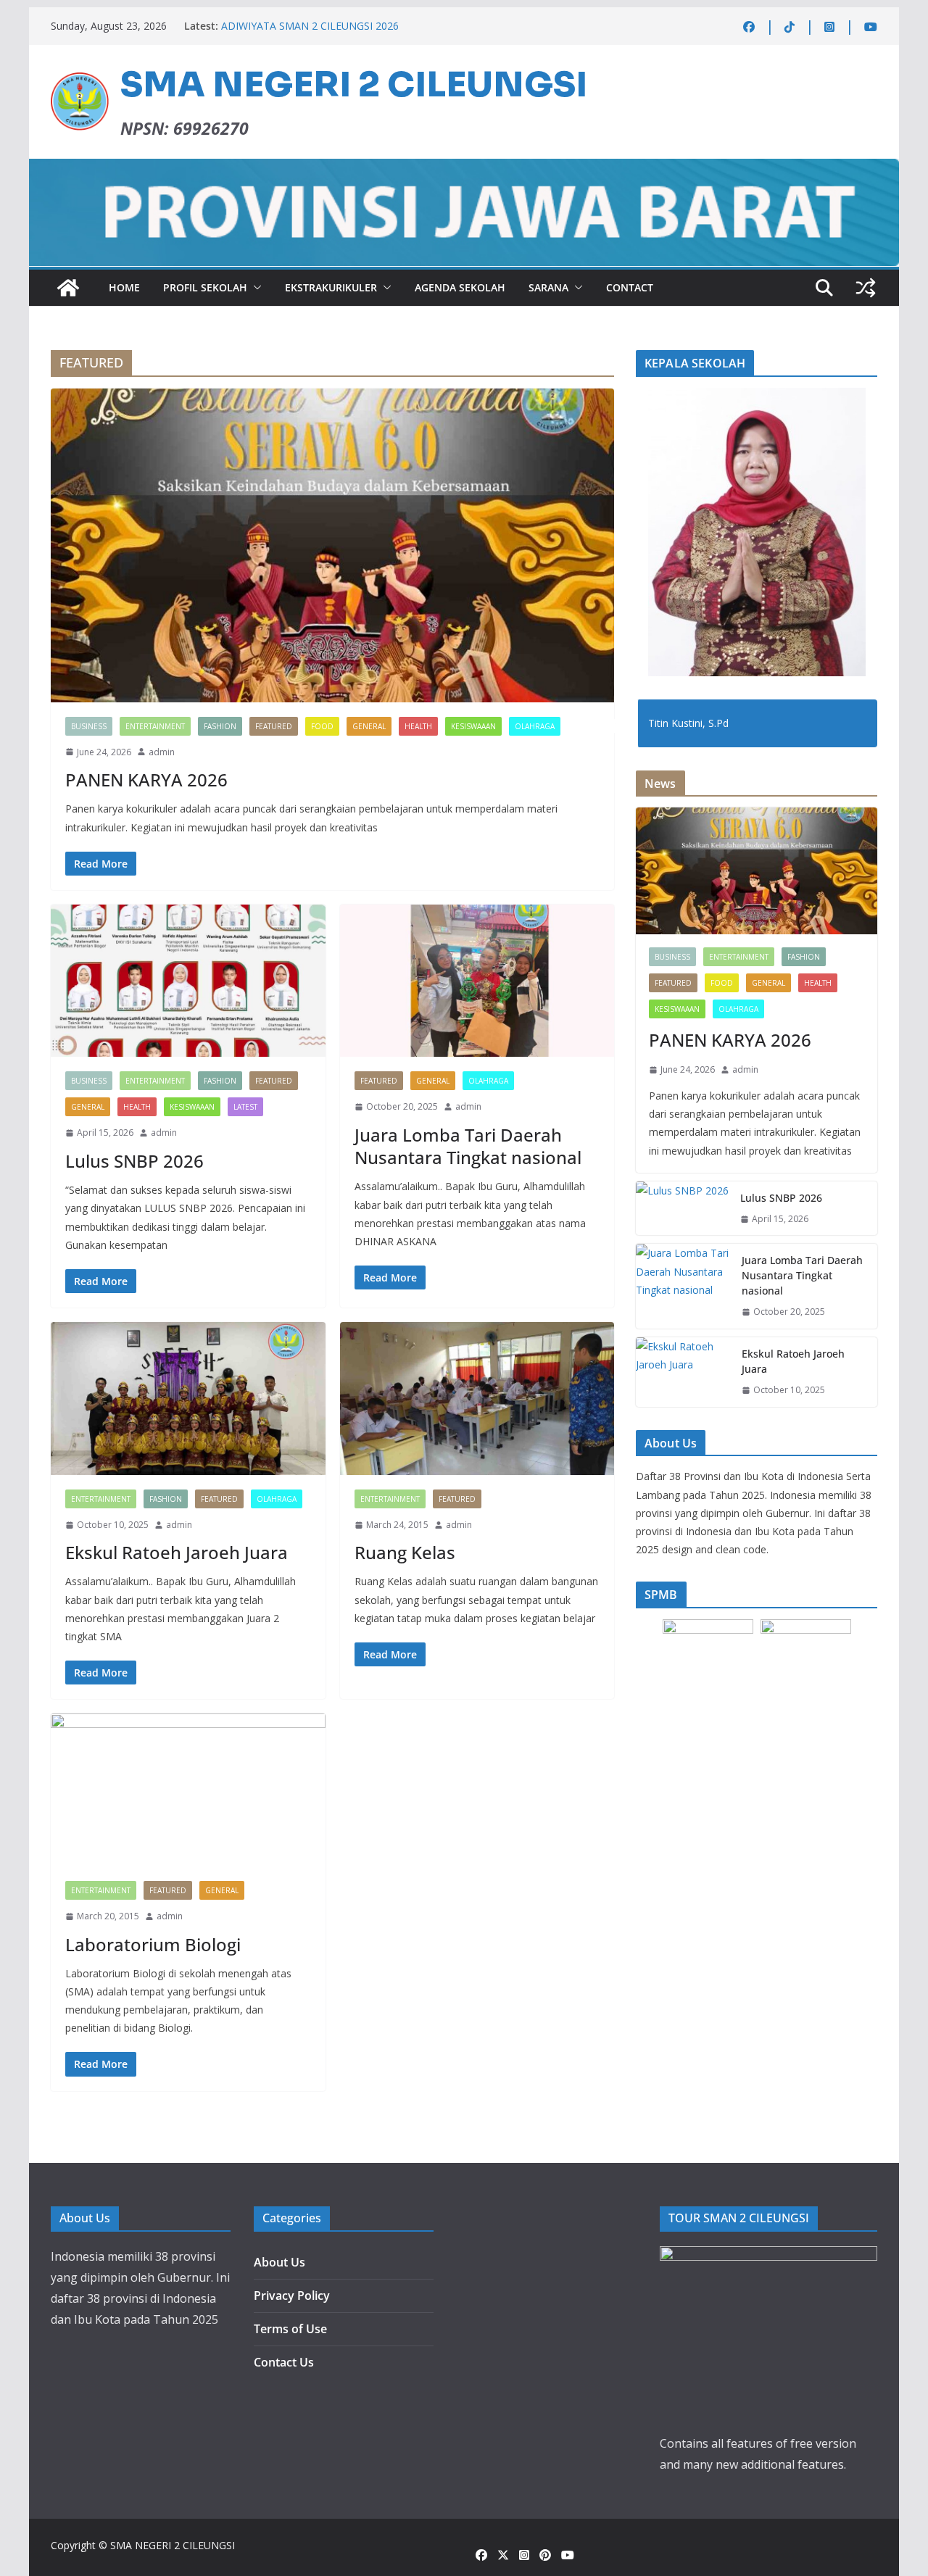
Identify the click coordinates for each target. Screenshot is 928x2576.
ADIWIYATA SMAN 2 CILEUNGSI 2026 (310, 26)
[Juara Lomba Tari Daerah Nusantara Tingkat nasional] (477, 981)
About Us (279, 2262)
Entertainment (155, 726)
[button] (254, 288)
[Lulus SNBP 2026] (188, 981)
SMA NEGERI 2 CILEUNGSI (354, 85)
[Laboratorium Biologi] (188, 1790)
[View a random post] (866, 288)
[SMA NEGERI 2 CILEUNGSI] (68, 288)
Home (124, 287)
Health (418, 726)
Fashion (220, 726)
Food (322, 726)
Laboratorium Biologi (153, 1944)
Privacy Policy (292, 2295)
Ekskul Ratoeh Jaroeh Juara (177, 1552)
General (369, 726)
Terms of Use (290, 2329)
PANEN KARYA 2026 (146, 780)
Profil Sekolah (205, 287)
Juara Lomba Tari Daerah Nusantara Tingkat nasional (468, 1146)
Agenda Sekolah (460, 287)
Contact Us (284, 2362)
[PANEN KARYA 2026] (332, 545)
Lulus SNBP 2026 (134, 1161)
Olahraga (535, 726)
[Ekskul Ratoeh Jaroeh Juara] (188, 1399)
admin (162, 752)
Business (89, 726)
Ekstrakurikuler (331, 287)
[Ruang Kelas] (477, 1399)
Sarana (548, 287)
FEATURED (274, 726)
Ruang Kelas (405, 1552)
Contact (630, 287)
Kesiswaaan (473, 726)
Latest (245, 1107)
